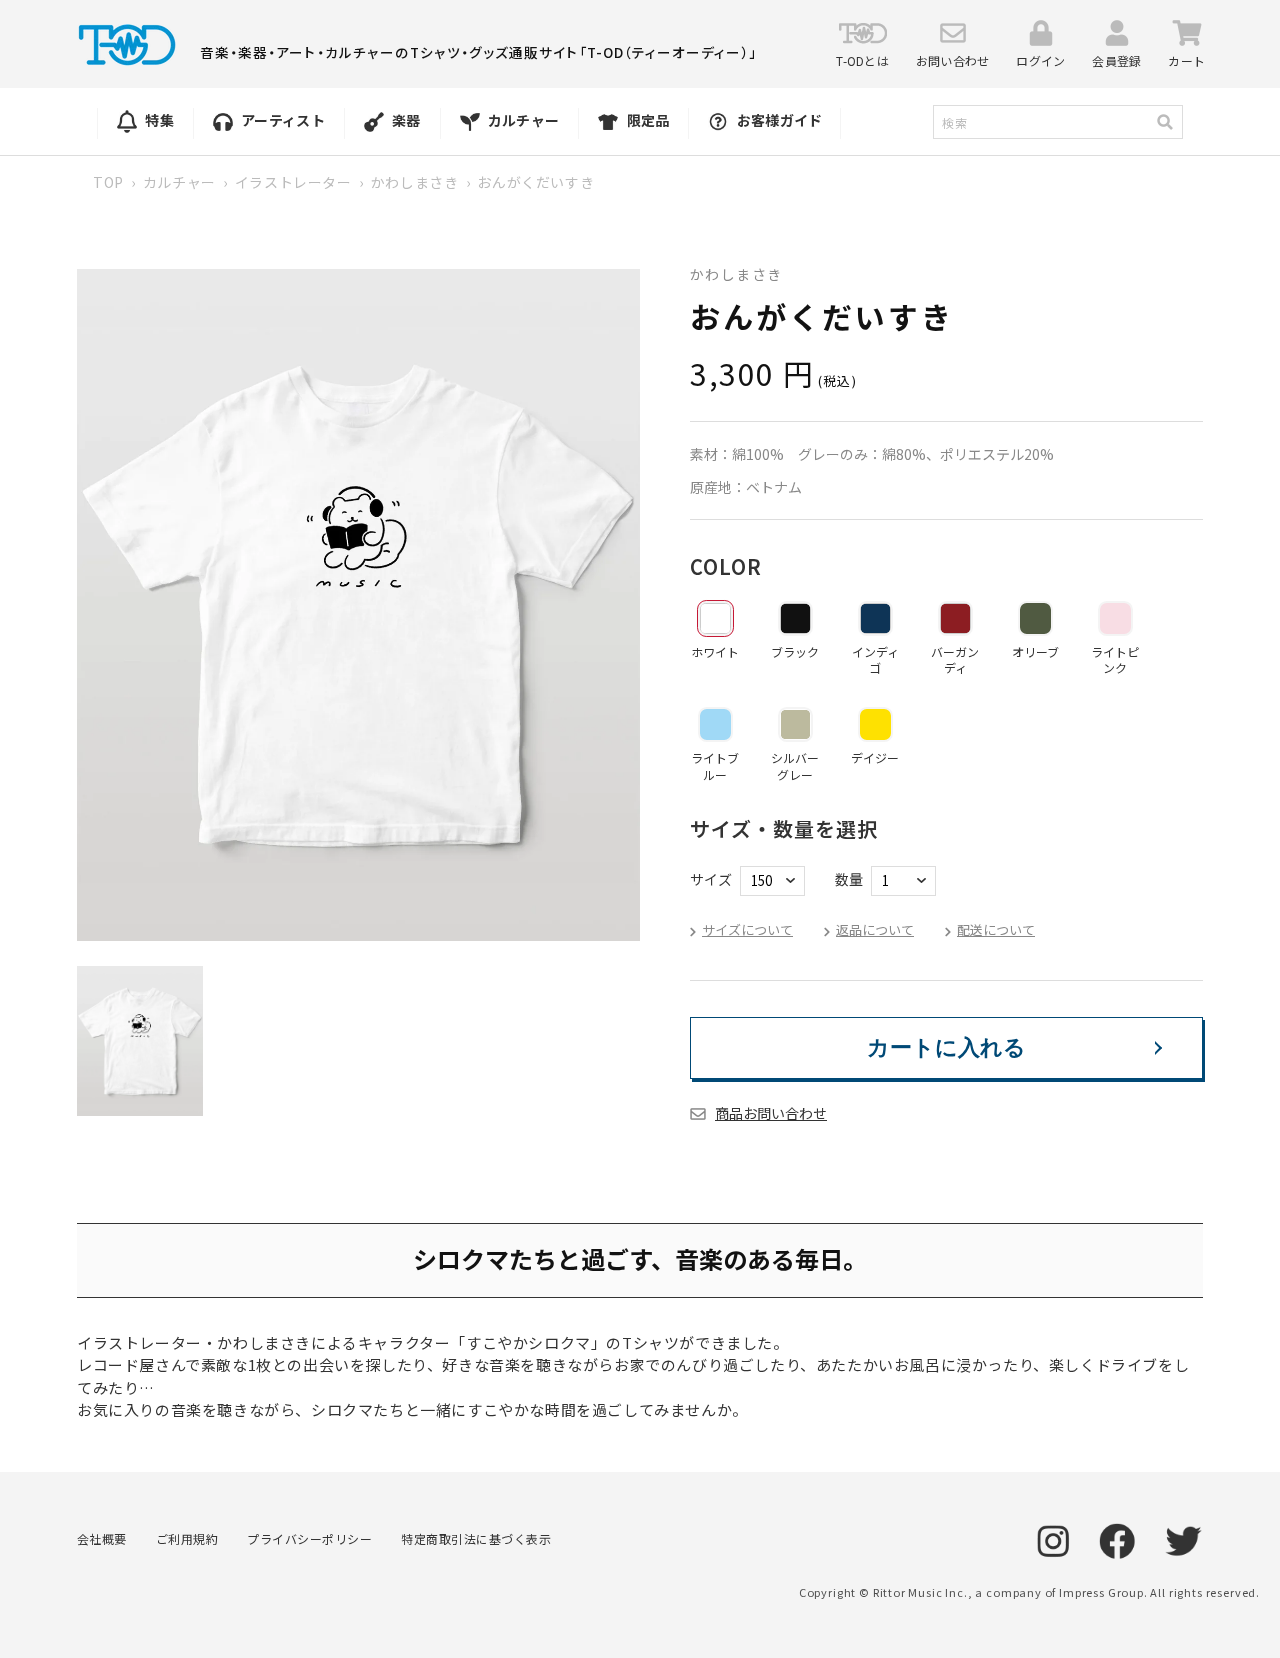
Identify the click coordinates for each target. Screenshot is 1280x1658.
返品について (875, 929)
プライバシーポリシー (309, 1538)
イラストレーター (293, 182)
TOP (108, 182)
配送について (996, 929)
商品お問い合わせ (771, 1113)
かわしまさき (415, 182)
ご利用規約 (187, 1538)
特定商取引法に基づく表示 (476, 1538)
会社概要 (102, 1538)
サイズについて (747, 929)
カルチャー (179, 182)
